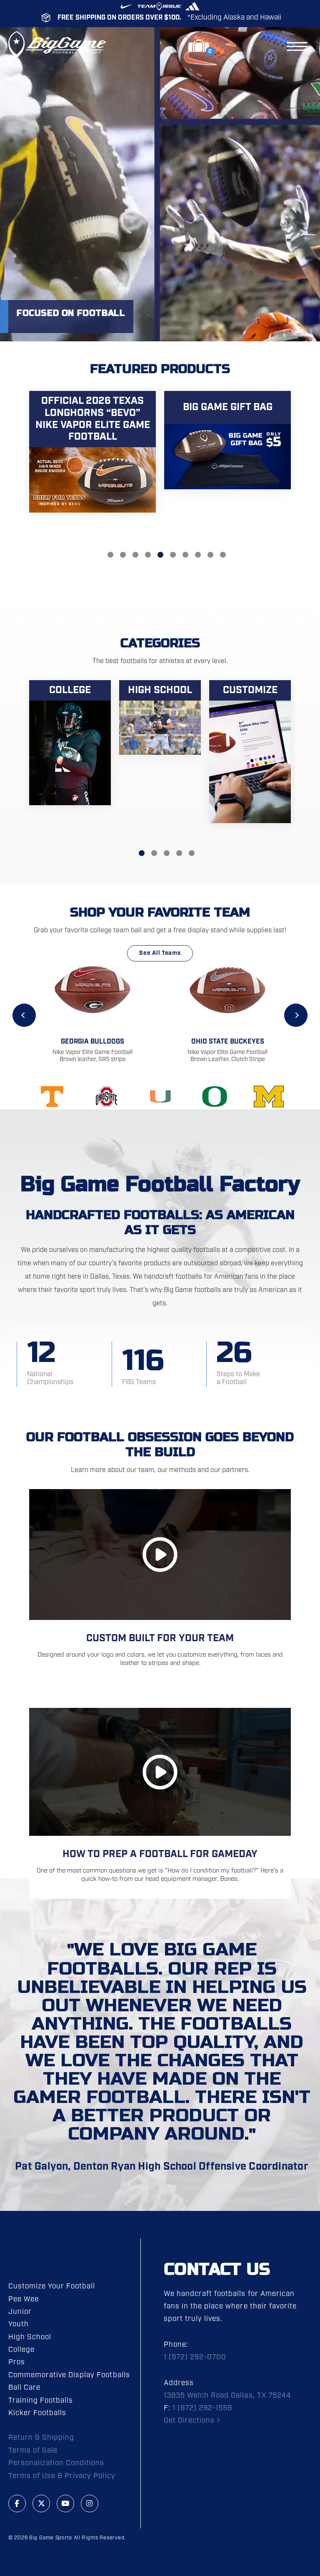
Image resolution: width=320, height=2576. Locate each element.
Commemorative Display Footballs (69, 2375)
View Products (92, 459)
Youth (19, 2324)
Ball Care (24, 2388)
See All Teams (160, 953)
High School (30, 2337)
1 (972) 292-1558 (202, 2408)
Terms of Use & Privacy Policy (62, 2476)
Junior (20, 2312)
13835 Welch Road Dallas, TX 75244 (227, 2396)
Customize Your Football (52, 2286)
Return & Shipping (41, 2438)
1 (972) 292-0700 (195, 2357)
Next (296, 1015)
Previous (24, 1015)
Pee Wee (24, 2299)
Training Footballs (41, 2401)
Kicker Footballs (37, 2413)
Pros (17, 2362)
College (21, 2350)
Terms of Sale (33, 2451)
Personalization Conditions (56, 2463)
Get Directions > (192, 2421)
